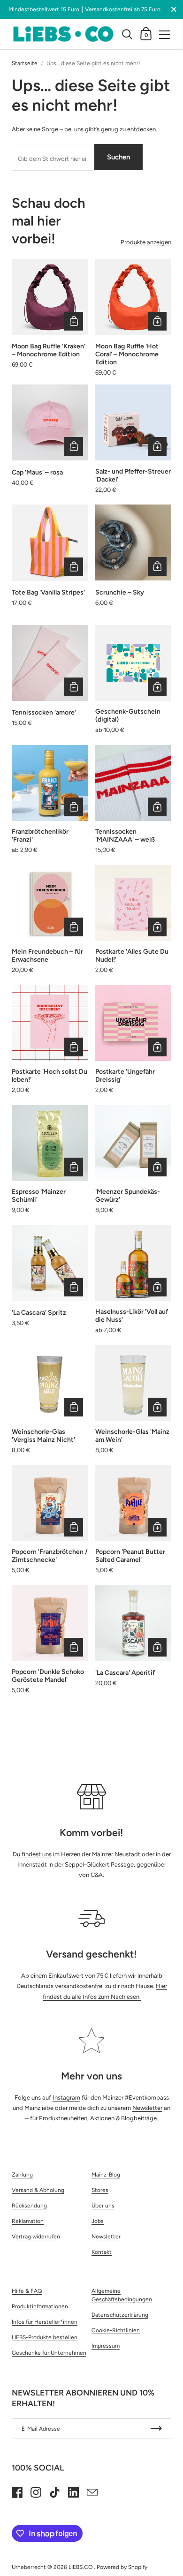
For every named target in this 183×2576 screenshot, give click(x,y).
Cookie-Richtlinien (116, 2330)
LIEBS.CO (81, 2567)
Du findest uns (32, 1854)
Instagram (66, 2098)
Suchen (118, 157)
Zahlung (22, 2175)
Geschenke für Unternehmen (49, 2353)
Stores (100, 2190)
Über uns (103, 2206)
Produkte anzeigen (146, 242)
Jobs (98, 2221)
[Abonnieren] (156, 2429)
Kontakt (102, 2252)
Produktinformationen (40, 2306)
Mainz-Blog (106, 2175)
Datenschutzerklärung (120, 2315)
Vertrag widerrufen (36, 2237)
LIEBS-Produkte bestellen (45, 2337)
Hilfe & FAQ (27, 2291)
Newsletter (147, 2108)
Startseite (25, 63)
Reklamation (28, 2221)
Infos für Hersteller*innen (45, 2322)
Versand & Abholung (38, 2190)
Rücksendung (29, 2206)
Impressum (106, 2346)
